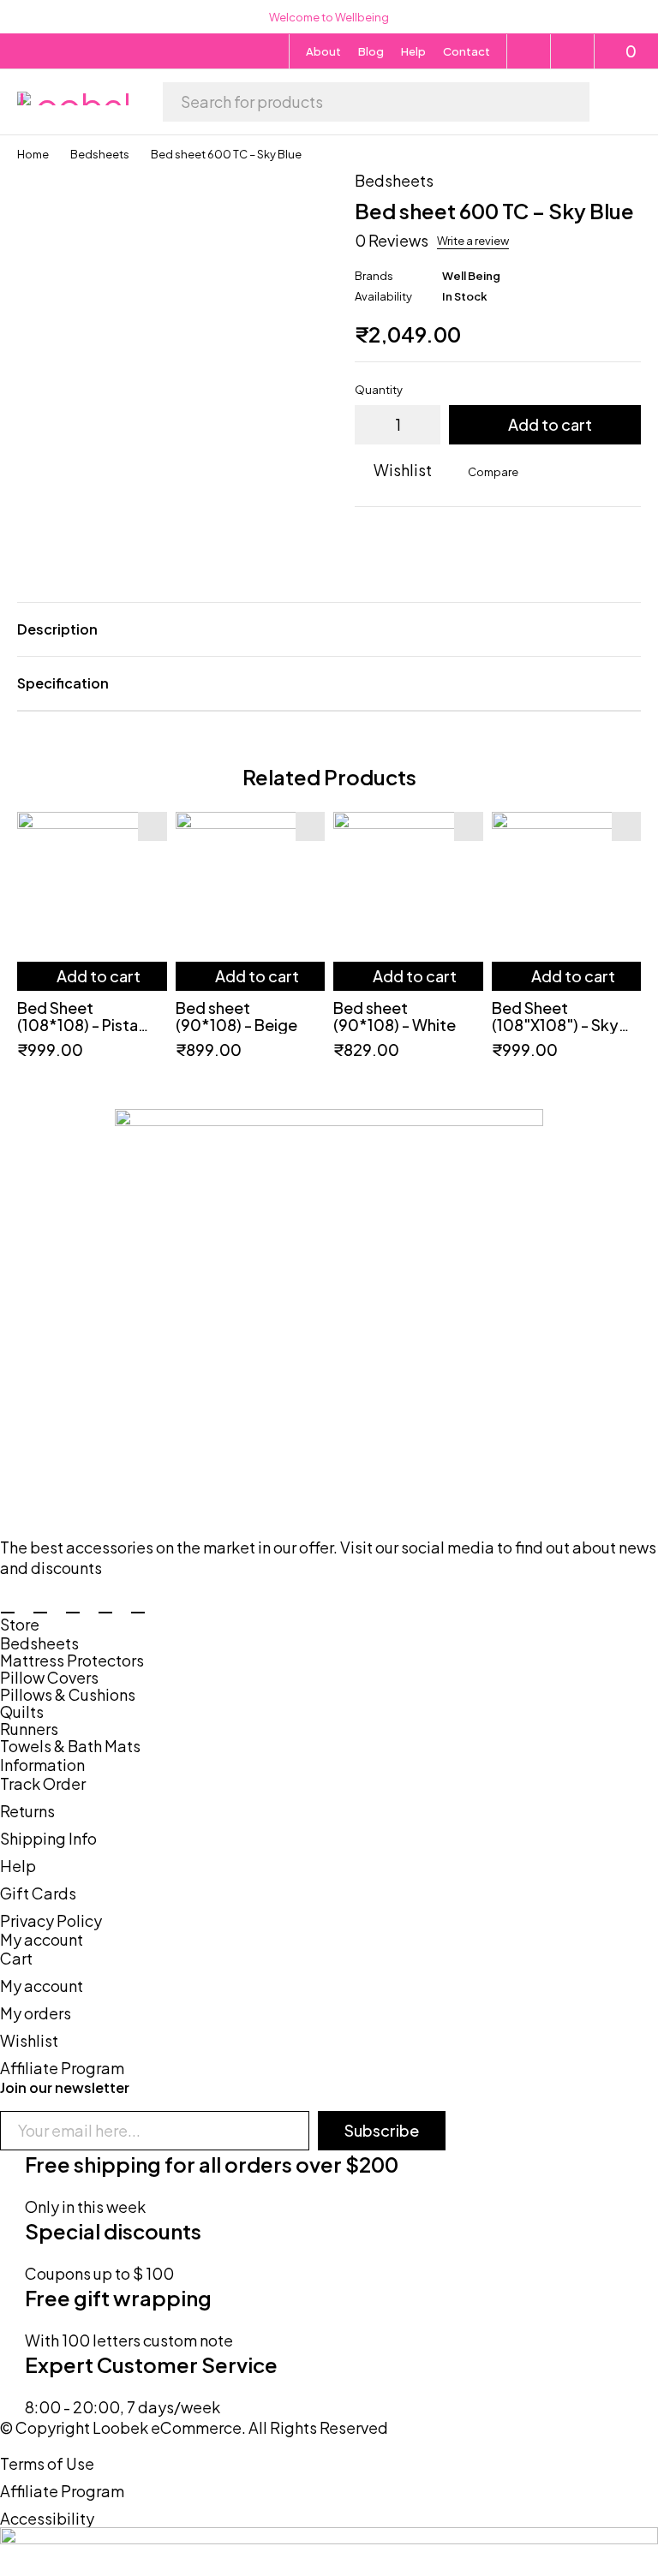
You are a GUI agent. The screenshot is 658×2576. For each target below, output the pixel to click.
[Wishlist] (573, 51)
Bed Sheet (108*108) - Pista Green (78, 1025)
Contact (467, 51)
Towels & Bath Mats (70, 1746)
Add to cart (550, 424)
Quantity (379, 390)
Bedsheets (100, 154)
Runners (29, 1729)
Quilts (22, 1712)
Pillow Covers (49, 1678)
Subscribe (382, 2130)
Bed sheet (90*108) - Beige (236, 1016)
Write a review (473, 241)
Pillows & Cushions (68, 1695)
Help (413, 51)
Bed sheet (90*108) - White (395, 1016)
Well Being (471, 276)
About (323, 51)
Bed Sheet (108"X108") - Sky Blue (555, 1025)
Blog (371, 51)
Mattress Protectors (72, 1661)
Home (33, 154)
